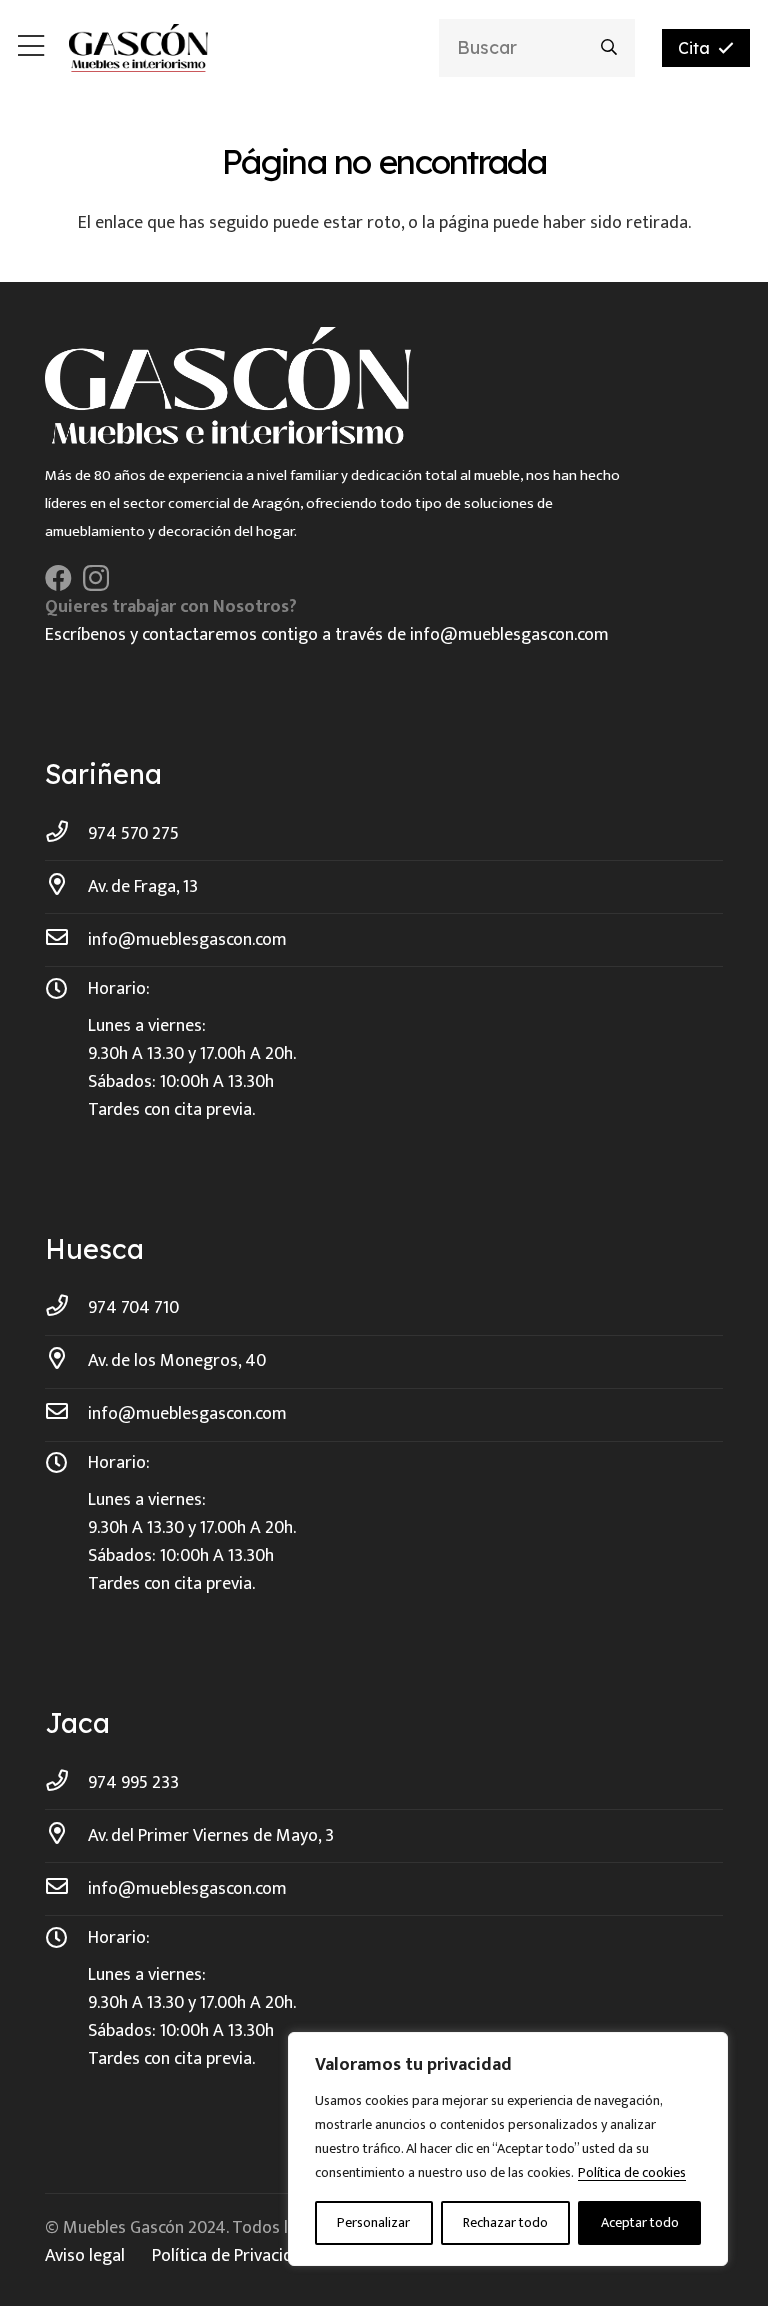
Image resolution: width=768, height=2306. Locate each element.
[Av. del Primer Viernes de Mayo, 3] (66, 1836)
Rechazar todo (505, 2222)
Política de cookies (632, 2172)
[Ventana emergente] (31, 48)
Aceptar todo (640, 2222)
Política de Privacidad (232, 2256)
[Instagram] (96, 579)
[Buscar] (609, 47)
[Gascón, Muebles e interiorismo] (138, 48)
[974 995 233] (66, 1783)
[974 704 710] (66, 1308)
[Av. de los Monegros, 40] (66, 1361)
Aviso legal (85, 2256)
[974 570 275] (66, 834)
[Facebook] (58, 577)
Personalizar (373, 2222)
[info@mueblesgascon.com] (66, 940)
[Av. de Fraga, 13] (66, 887)
